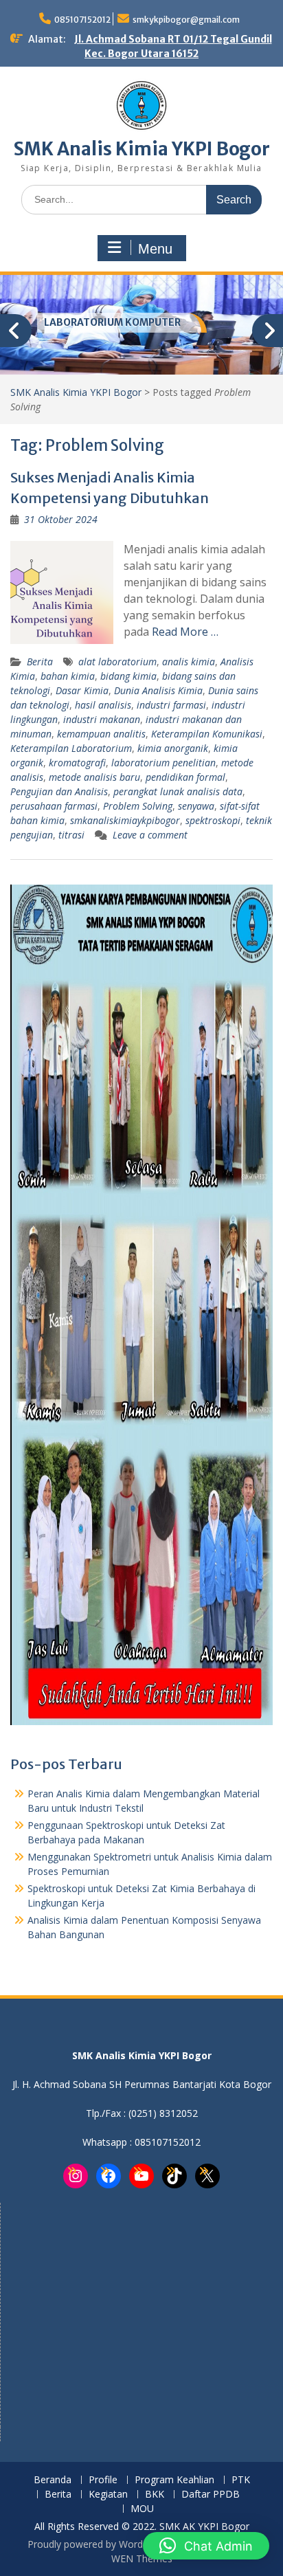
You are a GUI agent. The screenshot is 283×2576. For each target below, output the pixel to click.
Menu (155, 249)
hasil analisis (103, 705)
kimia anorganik (173, 748)
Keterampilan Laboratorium (71, 748)
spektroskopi (213, 820)
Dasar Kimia (82, 690)
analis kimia (189, 662)
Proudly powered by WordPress (98, 2544)
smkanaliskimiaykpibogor (125, 820)
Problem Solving (138, 806)
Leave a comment (150, 835)
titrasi (71, 835)
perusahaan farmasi (54, 806)
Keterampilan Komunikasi (207, 734)
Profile (103, 2480)
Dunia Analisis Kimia (158, 690)
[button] (206, 2546)
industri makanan (102, 719)
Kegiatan (108, 2495)
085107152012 (82, 20)
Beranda (53, 2480)
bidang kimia (128, 676)
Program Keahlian (174, 2480)
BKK (155, 2495)
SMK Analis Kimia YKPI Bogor (142, 149)
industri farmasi (171, 705)
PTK (241, 2480)
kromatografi (77, 763)
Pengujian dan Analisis (59, 791)
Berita (40, 662)
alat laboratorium (117, 662)
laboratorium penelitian (163, 763)
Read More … (185, 632)
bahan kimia (68, 676)
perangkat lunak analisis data (178, 791)
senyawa (196, 806)
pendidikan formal (185, 777)
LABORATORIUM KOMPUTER (112, 322)
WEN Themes (142, 2558)
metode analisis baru (94, 777)
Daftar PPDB (211, 2495)
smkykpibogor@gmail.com (186, 20)
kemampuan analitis (101, 734)
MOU (142, 2509)
